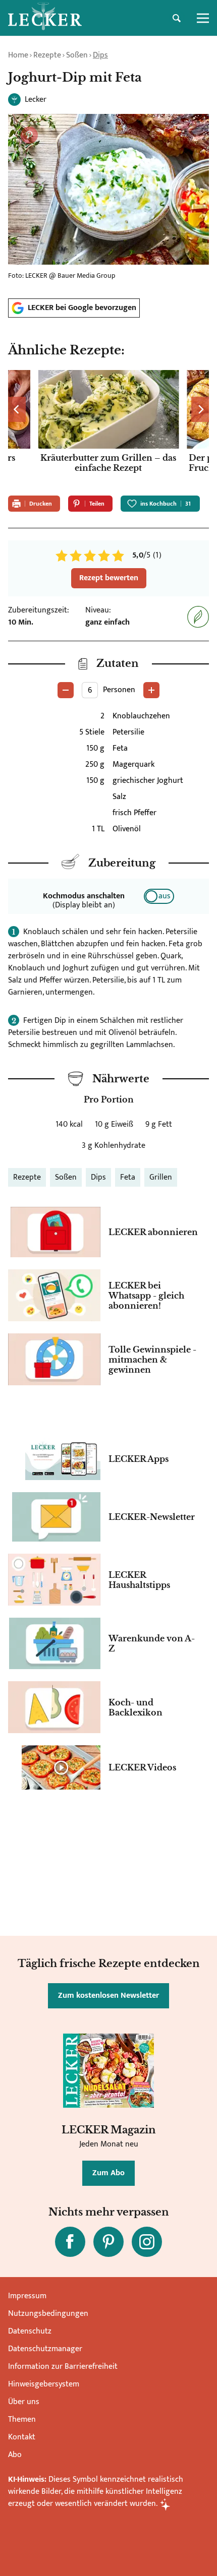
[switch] (159, 896)
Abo (15, 2455)
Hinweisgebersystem (44, 2384)
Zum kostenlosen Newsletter (108, 1996)
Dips (100, 55)
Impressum (27, 2296)
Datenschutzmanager (45, 2349)
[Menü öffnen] (203, 18)
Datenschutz (30, 2331)
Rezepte (47, 55)
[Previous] (17, 409)
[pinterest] (108, 2242)
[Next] (200, 409)
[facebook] (70, 2242)
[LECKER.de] (45, 18)
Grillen (161, 1177)
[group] (108, 429)
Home (18, 55)
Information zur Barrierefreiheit (63, 2367)
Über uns (24, 2402)
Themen (22, 2419)
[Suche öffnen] (177, 18)
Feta (128, 1177)
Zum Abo (108, 2173)
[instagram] (147, 2242)
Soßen (77, 55)
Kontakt (22, 2437)
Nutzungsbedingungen (48, 2314)
